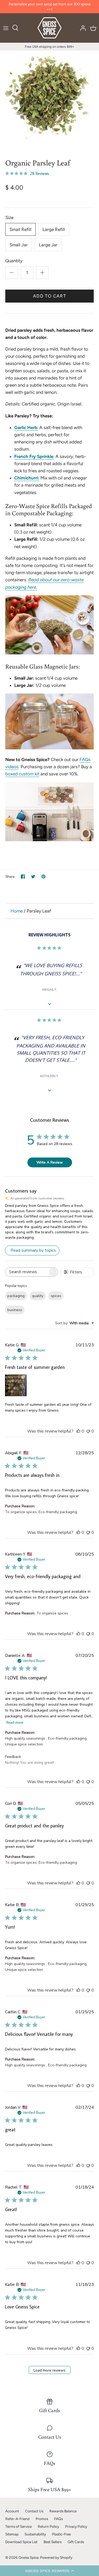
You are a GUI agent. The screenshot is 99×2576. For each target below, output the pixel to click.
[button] (49, 2571)
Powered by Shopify (56, 2557)
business (15, 1310)
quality (38, 1296)
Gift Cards (76, 2542)
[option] (49, 100)
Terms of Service (18, 2526)
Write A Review (50, 1162)
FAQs (58, 2519)
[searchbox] (27, 1272)
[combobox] (75, 1323)
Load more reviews (49, 2370)
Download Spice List (21, 2542)
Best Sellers (53, 2542)
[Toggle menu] (6, 28)
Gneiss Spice (29, 2557)
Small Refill (20, 229)
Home (17, 911)
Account (12, 2511)
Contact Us (34, 2511)
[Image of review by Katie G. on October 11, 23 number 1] (16, 1385)
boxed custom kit (22, 774)
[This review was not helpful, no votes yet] (88, 1431)
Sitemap (12, 2534)
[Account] (82, 28)
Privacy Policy (76, 2526)
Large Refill (54, 229)
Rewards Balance (63, 2511)
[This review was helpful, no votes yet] (78, 1431)
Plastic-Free (61, 2534)
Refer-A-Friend (17, 2519)
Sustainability (35, 2534)
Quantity (14, 261)
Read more (15, 1722)
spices (56, 1296)
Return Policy (48, 2526)
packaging (16, 1296)
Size (9, 217)
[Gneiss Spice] (49, 28)
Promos (42, 2519)
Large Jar (48, 245)
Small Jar (19, 245)
